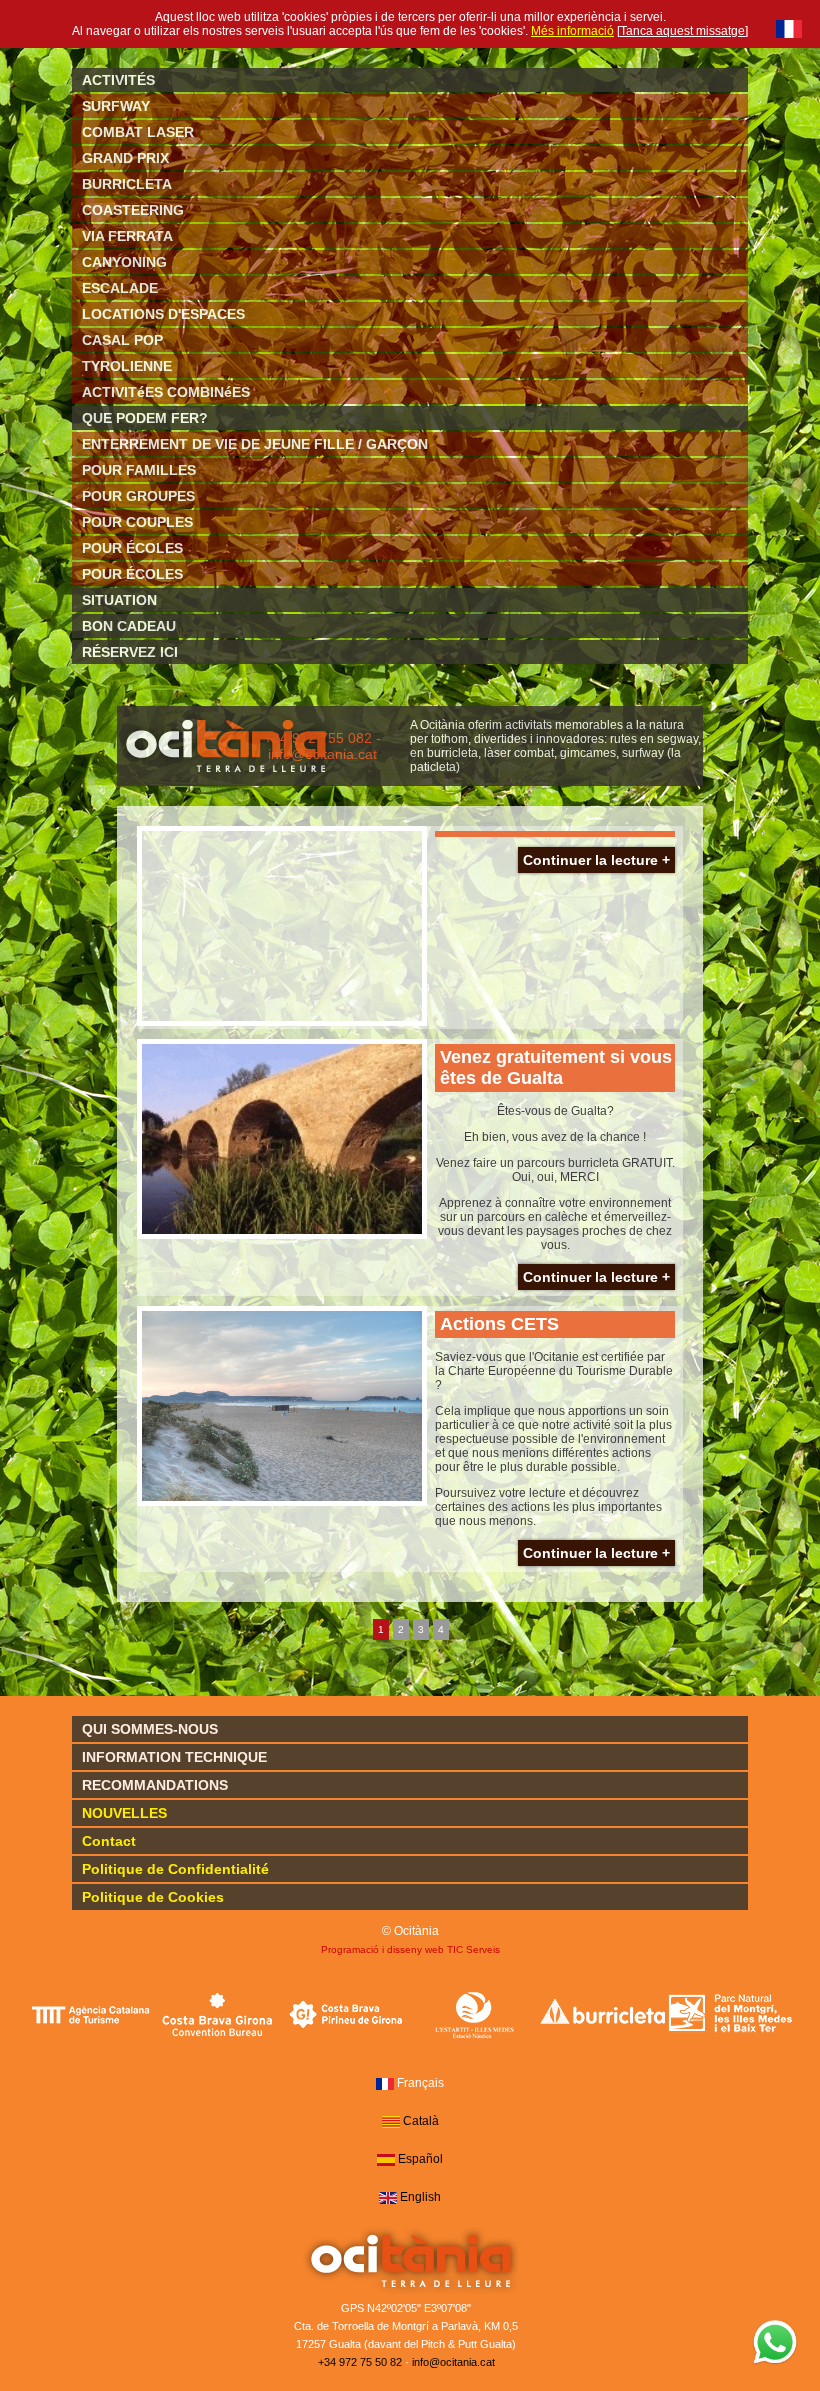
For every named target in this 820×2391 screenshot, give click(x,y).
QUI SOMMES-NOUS (150, 1729)
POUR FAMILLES (139, 470)
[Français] (789, 29)
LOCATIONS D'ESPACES (163, 314)
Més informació (572, 31)
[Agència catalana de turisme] (90, 2014)
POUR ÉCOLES (132, 548)
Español (420, 2159)
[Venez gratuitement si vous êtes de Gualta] (282, 1139)
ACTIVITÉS (118, 80)
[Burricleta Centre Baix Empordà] (602, 2014)
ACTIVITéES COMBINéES (166, 392)
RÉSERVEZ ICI (130, 652)
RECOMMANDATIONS (155, 1785)
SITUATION (119, 600)
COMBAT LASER (138, 132)
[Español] (386, 2160)
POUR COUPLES (137, 522)
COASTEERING (133, 210)
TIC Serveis (473, 1949)
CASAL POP (122, 340)
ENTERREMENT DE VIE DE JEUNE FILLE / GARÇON (255, 444)
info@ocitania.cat (453, 2362)
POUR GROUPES (138, 496)
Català (421, 2121)
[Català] (391, 2122)
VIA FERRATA (127, 236)
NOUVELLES (124, 1813)
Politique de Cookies (153, 1897)
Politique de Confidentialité (175, 1869)
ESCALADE (120, 288)
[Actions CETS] (282, 1406)
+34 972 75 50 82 (360, 2362)
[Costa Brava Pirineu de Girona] (346, 2014)
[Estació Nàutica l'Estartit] (474, 2014)
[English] (388, 2198)
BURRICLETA (127, 184)
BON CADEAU (129, 626)
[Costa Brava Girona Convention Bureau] (218, 2014)
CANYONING (124, 262)
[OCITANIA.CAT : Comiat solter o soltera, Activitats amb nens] (225, 775)
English (420, 2197)
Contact (109, 1841)
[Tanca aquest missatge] (682, 31)
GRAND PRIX (125, 158)
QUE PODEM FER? (145, 418)
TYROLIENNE (127, 366)
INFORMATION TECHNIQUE (174, 1757)
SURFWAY (116, 106)
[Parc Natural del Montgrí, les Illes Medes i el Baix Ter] (730, 2014)
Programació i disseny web (382, 1949)
